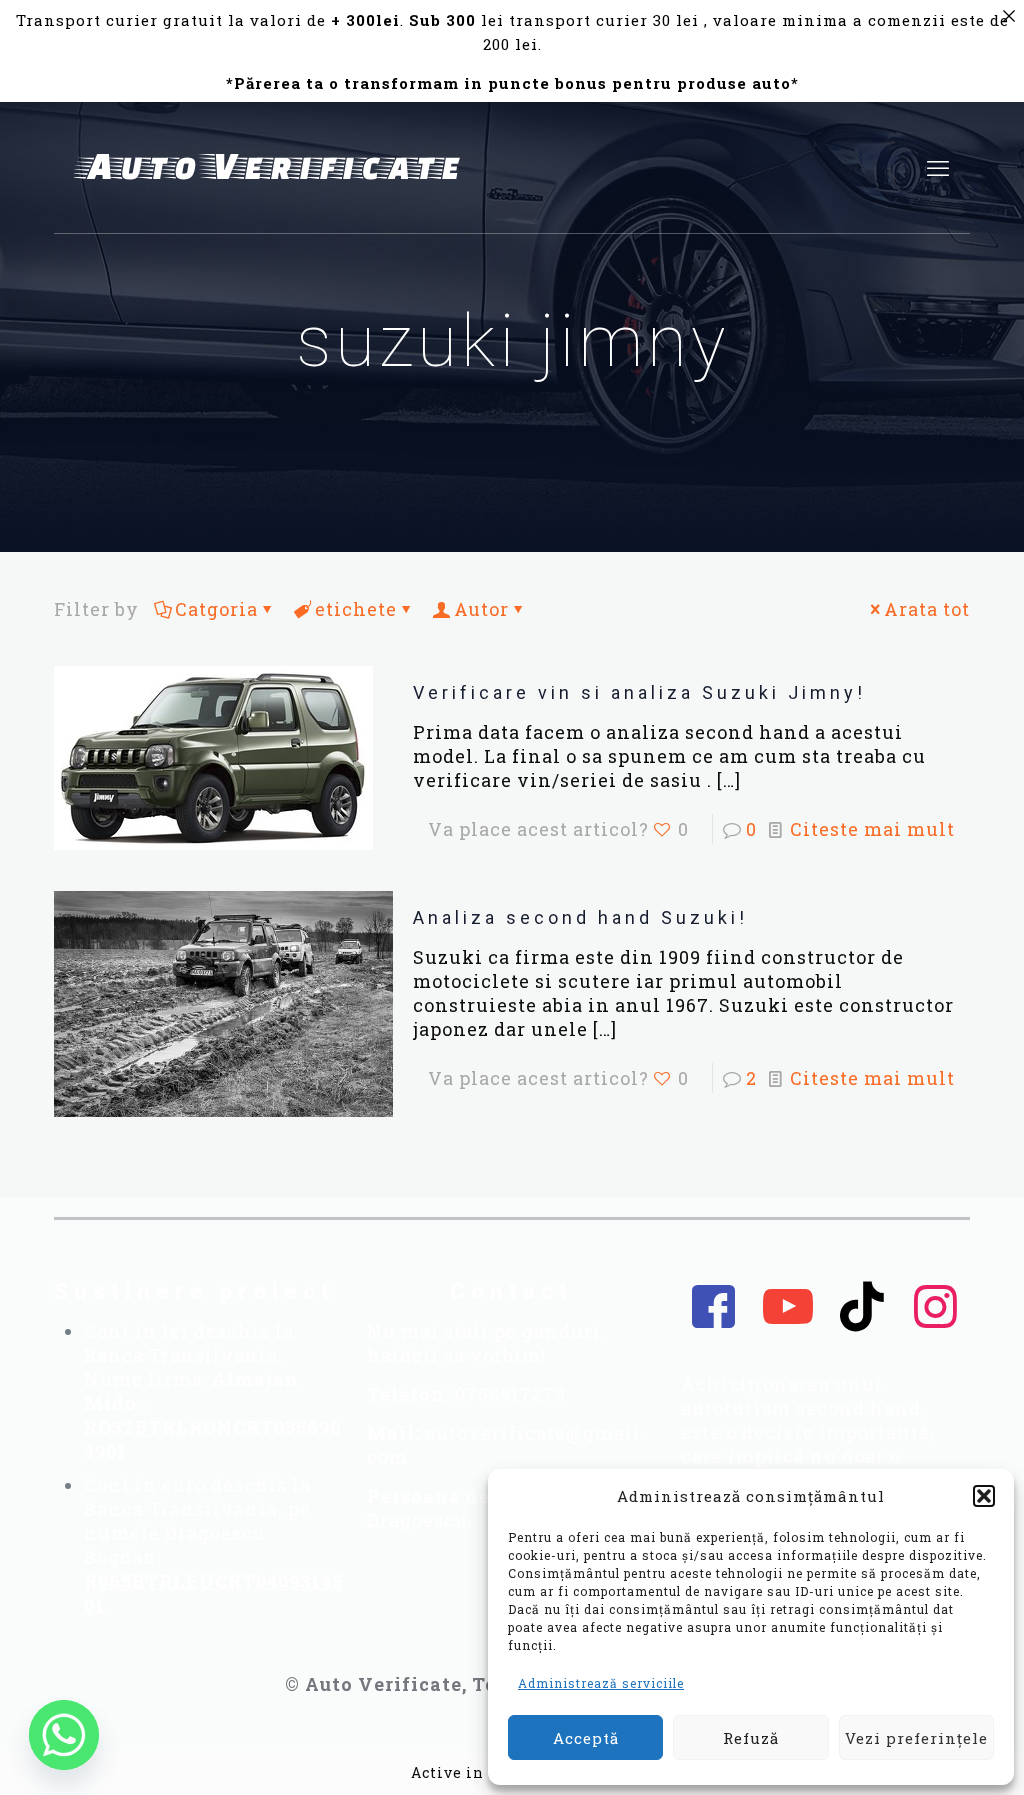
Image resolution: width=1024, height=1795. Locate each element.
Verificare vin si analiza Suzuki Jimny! (639, 692)
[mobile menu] (938, 168)
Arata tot (927, 609)
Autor (481, 609)
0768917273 (510, 1394)
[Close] (1008, 15)
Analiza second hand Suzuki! (580, 917)
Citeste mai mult (872, 829)
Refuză (751, 1738)
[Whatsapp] (64, 1735)
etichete (356, 609)
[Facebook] (714, 1306)
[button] (984, 1496)
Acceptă (586, 1738)
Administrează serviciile (601, 1683)
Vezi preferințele (916, 1738)
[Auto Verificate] (274, 168)
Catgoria (216, 609)
